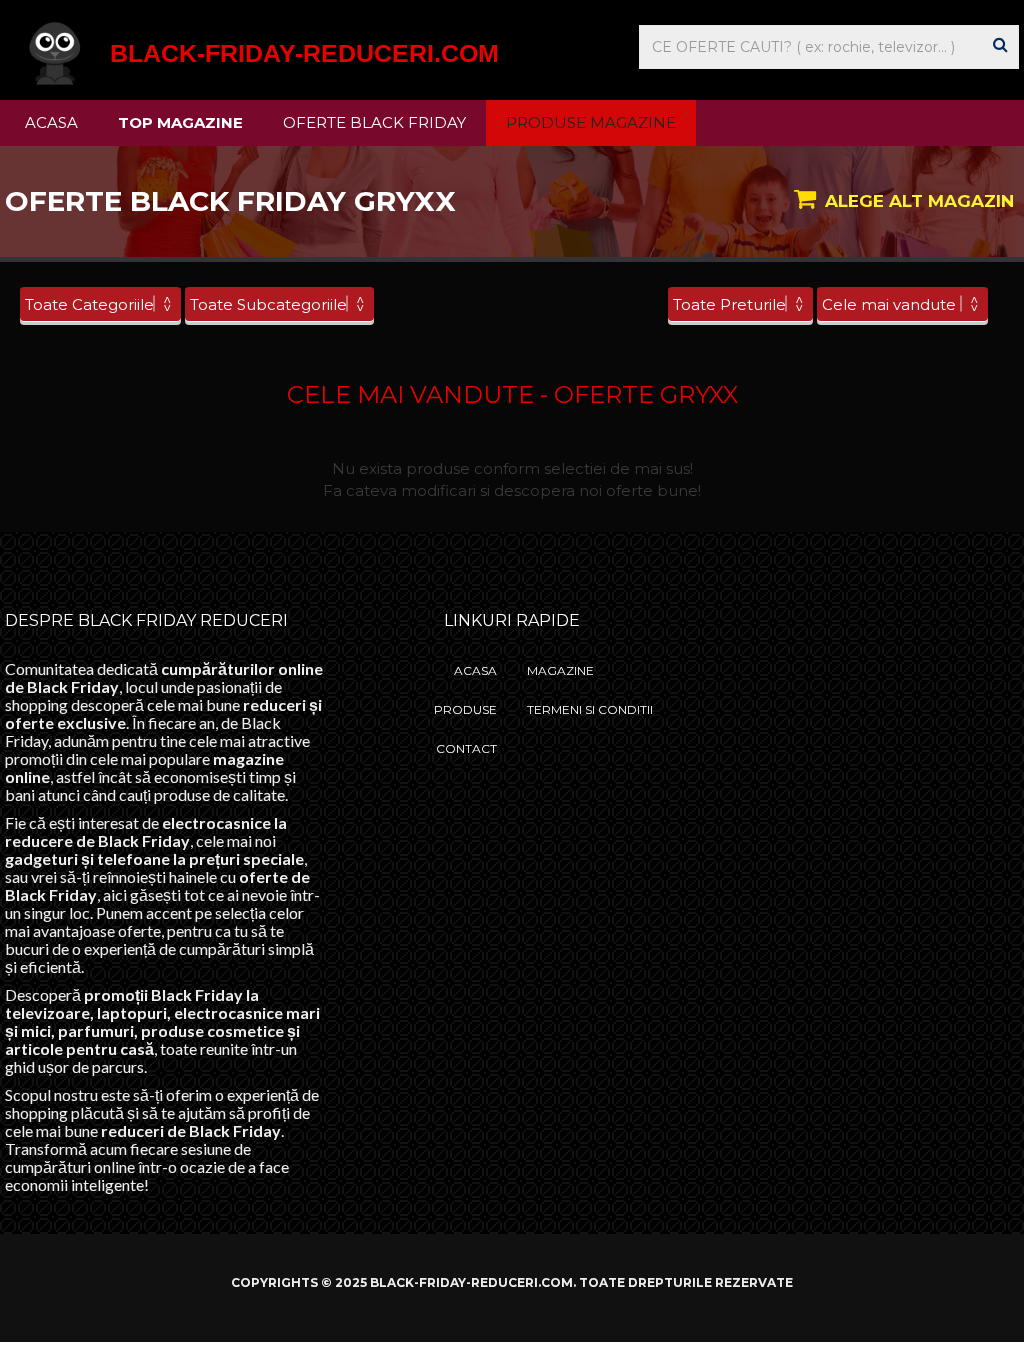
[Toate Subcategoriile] (279, 304)
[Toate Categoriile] (100, 304)
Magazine (560, 670)
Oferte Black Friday (374, 122)
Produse (465, 709)
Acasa (51, 122)
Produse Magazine (591, 122)
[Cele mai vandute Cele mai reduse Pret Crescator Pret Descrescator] (902, 304)
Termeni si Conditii (590, 709)
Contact (466, 748)
